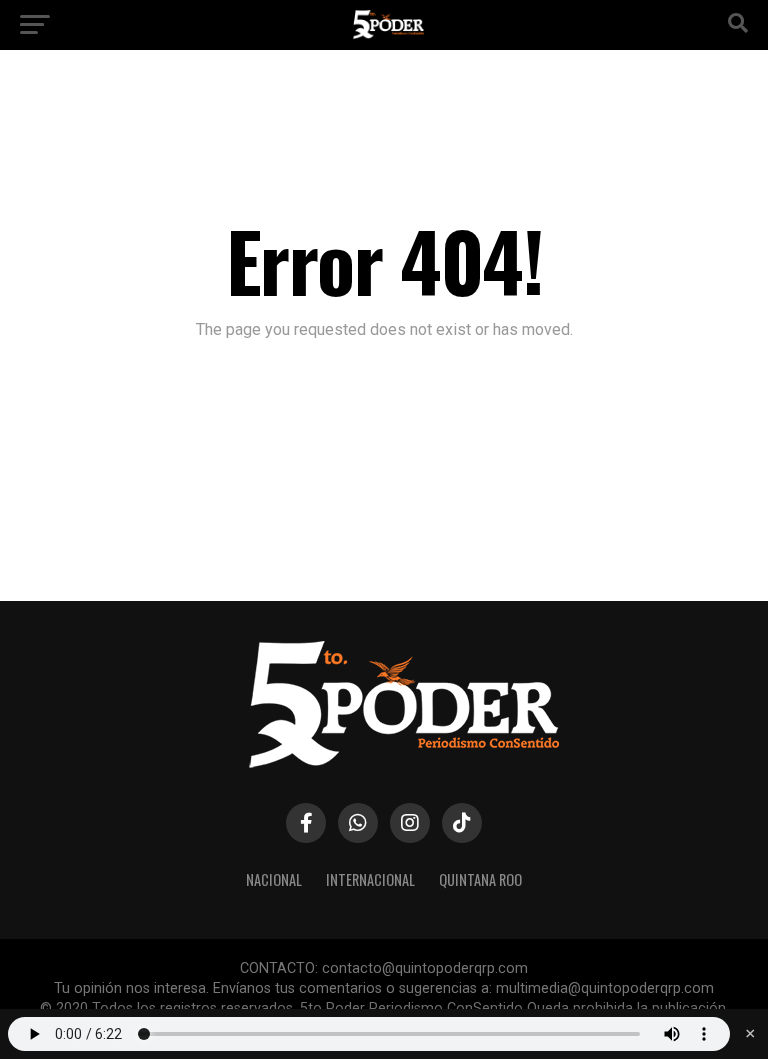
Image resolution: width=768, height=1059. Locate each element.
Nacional (274, 879)
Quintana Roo (480, 879)
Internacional (370, 879)
